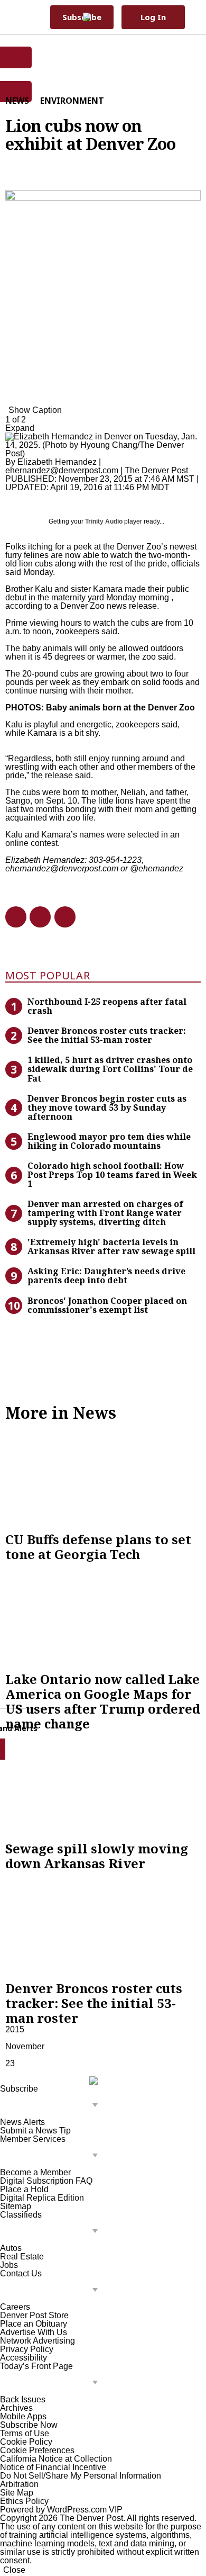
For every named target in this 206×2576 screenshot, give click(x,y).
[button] (193, 17)
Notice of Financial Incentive (53, 2467)
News (17, 101)
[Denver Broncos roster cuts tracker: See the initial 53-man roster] (103, 1926)
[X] (61, 917)
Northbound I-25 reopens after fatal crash (107, 1006)
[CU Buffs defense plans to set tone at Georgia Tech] (103, 1476)
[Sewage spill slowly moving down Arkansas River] (103, 1786)
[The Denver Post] (97, 17)
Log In (153, 17)
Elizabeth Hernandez (57, 462)
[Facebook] (12, 917)
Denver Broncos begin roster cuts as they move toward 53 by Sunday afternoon (107, 1107)
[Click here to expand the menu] (51, 2106)
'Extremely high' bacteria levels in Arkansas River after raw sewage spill (111, 1246)
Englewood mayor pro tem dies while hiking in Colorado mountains (109, 1141)
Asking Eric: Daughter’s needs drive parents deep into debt (106, 1276)
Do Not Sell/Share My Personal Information (81, 2476)
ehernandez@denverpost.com (62, 470)
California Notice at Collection (56, 2459)
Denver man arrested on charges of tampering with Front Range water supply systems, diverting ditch (105, 1213)
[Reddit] (36, 917)
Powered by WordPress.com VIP (61, 2510)
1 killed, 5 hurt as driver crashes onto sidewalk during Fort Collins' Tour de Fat (110, 1069)
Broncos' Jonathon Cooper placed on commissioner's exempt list (107, 1305)
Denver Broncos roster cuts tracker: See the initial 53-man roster (107, 1035)
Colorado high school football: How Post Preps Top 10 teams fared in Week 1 (112, 1175)
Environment (72, 101)
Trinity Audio (104, 521)
